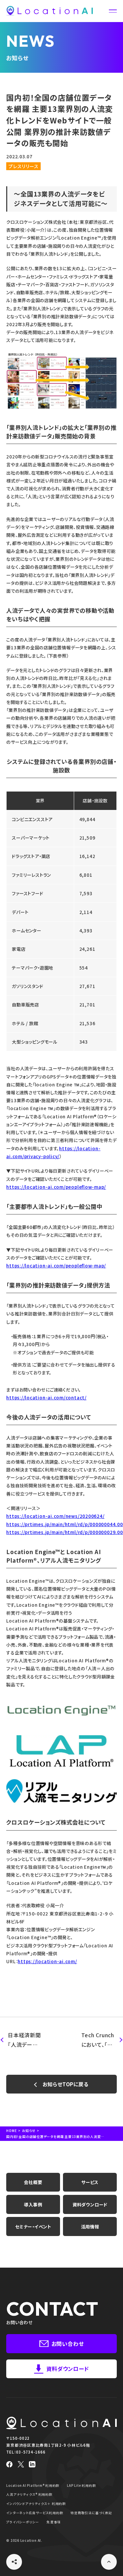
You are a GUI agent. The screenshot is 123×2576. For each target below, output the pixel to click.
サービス (90, 2182)
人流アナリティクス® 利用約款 (29, 2494)
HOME (11, 2131)
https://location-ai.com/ (47, 1961)
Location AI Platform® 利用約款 (33, 2485)
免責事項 (54, 2522)
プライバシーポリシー (23, 2522)
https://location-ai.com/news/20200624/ (55, 1516)
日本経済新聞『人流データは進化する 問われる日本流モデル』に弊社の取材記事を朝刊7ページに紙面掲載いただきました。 (24, 2040)
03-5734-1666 (31, 2452)
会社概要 (33, 2182)
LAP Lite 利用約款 (81, 2485)
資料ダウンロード (90, 2204)
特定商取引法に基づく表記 (91, 2513)
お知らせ (29, 2131)
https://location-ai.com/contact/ (46, 1397)
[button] (113, 11)
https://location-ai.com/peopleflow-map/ (56, 1187)
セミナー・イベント (33, 2226)
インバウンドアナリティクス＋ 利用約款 (36, 2504)
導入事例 (33, 2204)
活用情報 (90, 2226)
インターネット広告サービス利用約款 (35, 2513)
